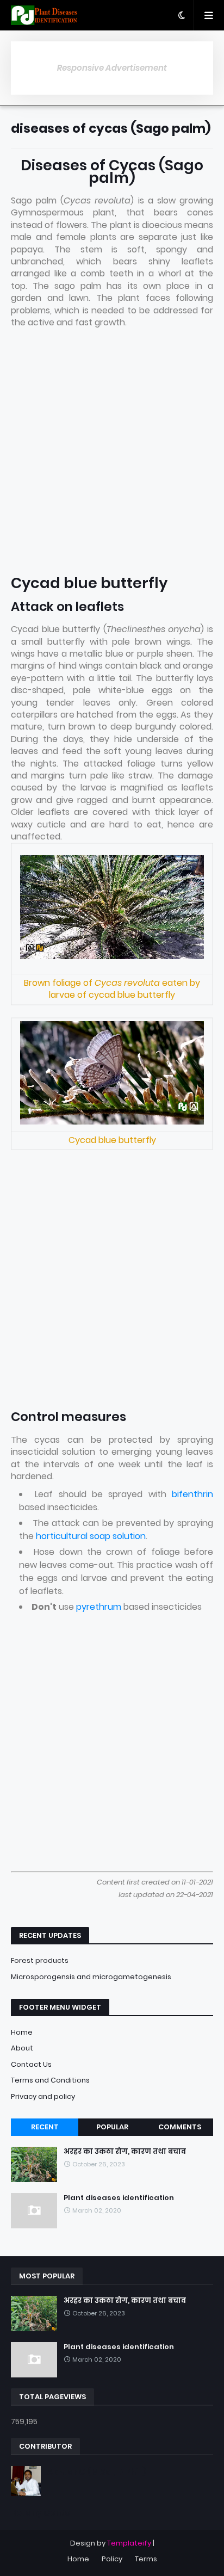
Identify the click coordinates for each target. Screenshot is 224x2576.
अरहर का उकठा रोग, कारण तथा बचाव (125, 2152)
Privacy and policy (43, 2096)
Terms (146, 2559)
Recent (45, 2127)
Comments (180, 2127)
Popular (112, 2127)
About (22, 2048)
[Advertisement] (112, 453)
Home (22, 2032)
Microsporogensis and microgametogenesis (91, 1977)
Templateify (129, 2543)
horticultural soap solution (91, 1536)
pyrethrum (99, 1607)
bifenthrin (192, 1494)
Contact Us (31, 2064)
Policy (112, 2559)
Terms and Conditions (50, 2080)
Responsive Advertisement (112, 68)
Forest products (40, 1960)
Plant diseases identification (119, 2198)
